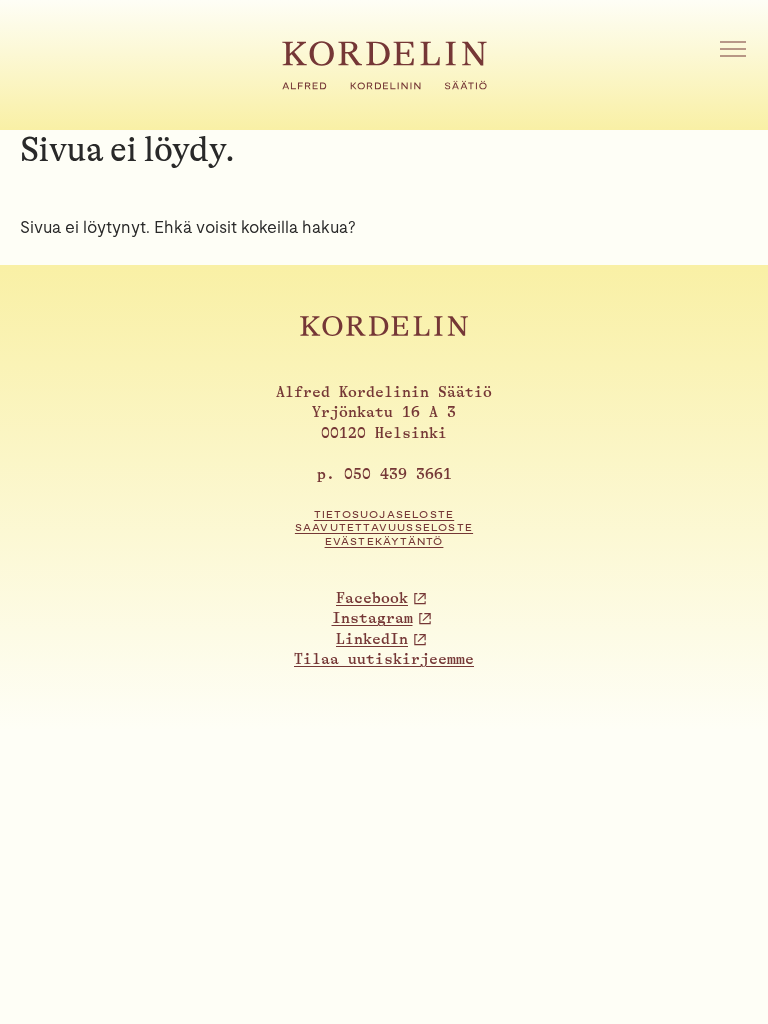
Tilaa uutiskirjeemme (384, 659)
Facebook (372, 598)
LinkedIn (372, 639)
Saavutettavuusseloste (384, 527)
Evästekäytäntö (384, 541)
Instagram (372, 618)
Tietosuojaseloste (384, 514)
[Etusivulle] (384, 84)
